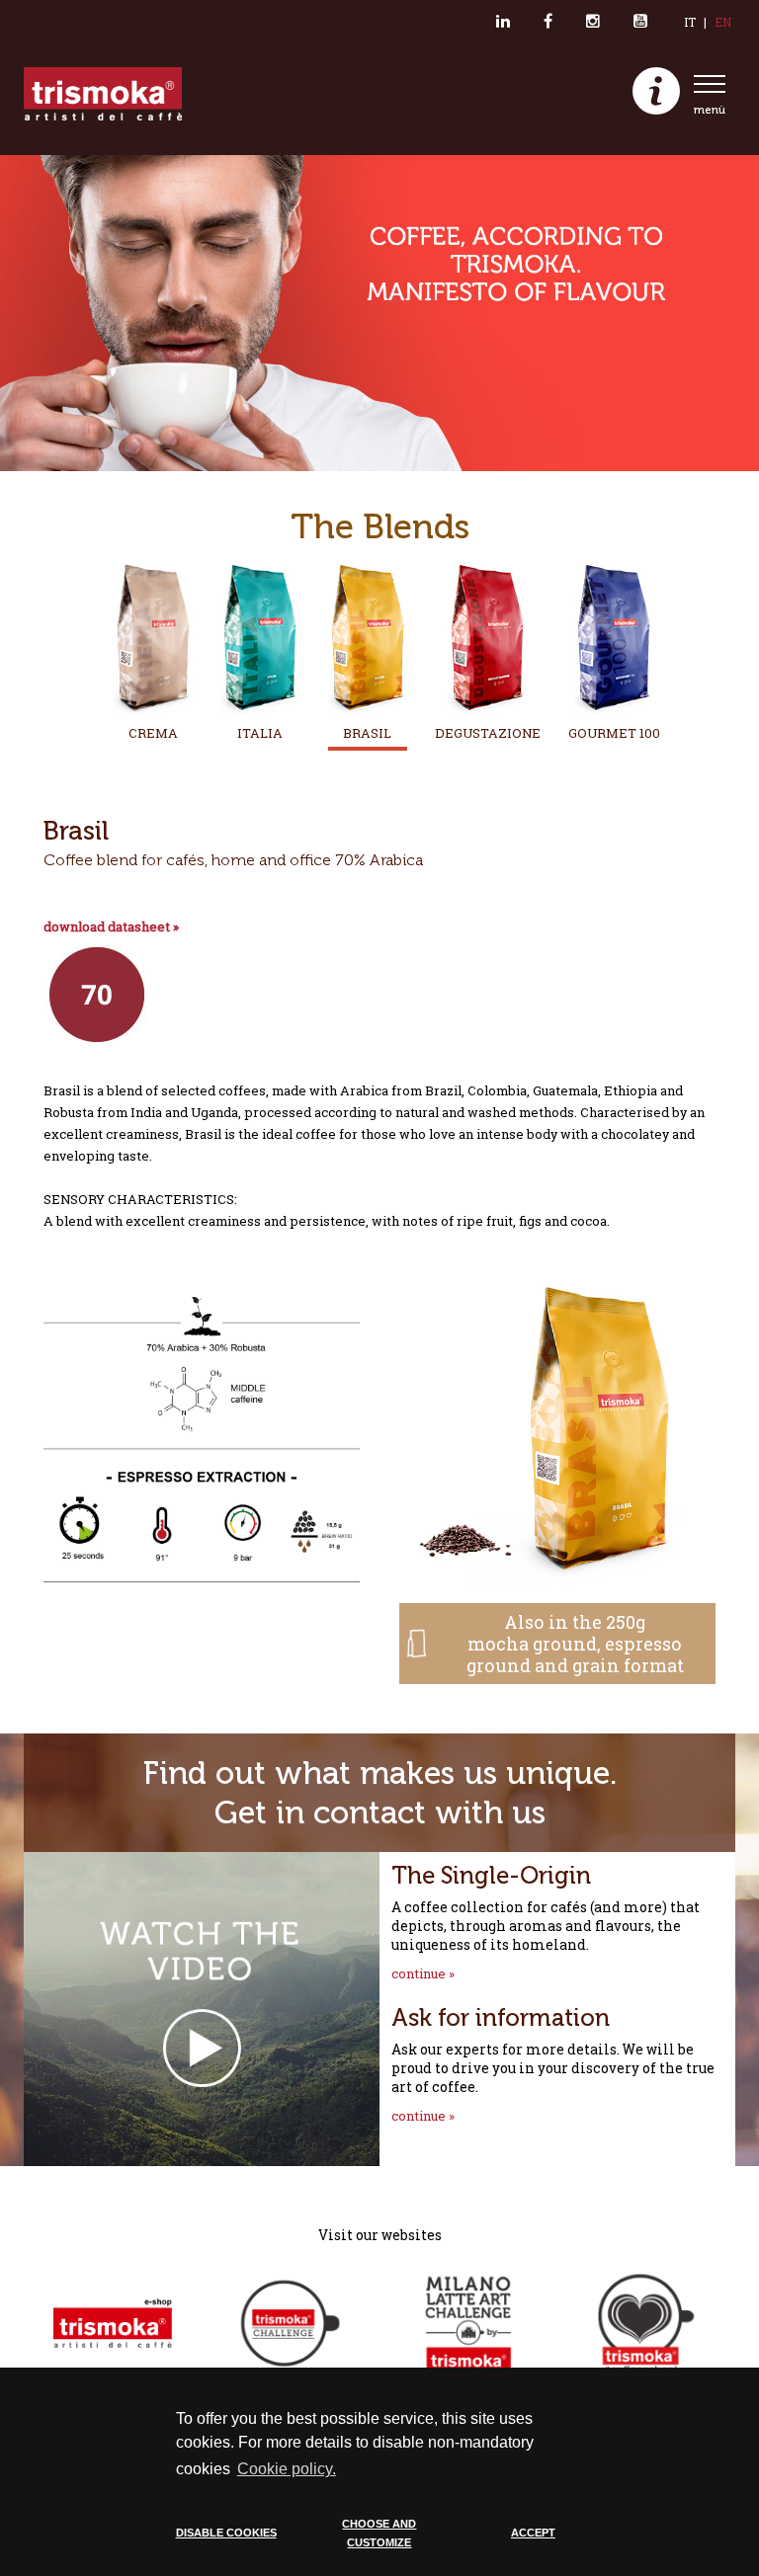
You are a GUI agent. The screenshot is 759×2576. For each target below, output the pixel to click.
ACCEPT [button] (533, 2533)
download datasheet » (111, 926)
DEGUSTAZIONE (488, 733)
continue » (423, 1973)
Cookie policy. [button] (287, 2469)
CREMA (153, 733)
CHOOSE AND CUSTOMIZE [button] (379, 2534)
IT (690, 22)
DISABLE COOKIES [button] (226, 2533)
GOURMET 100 (614, 733)
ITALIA (260, 733)
